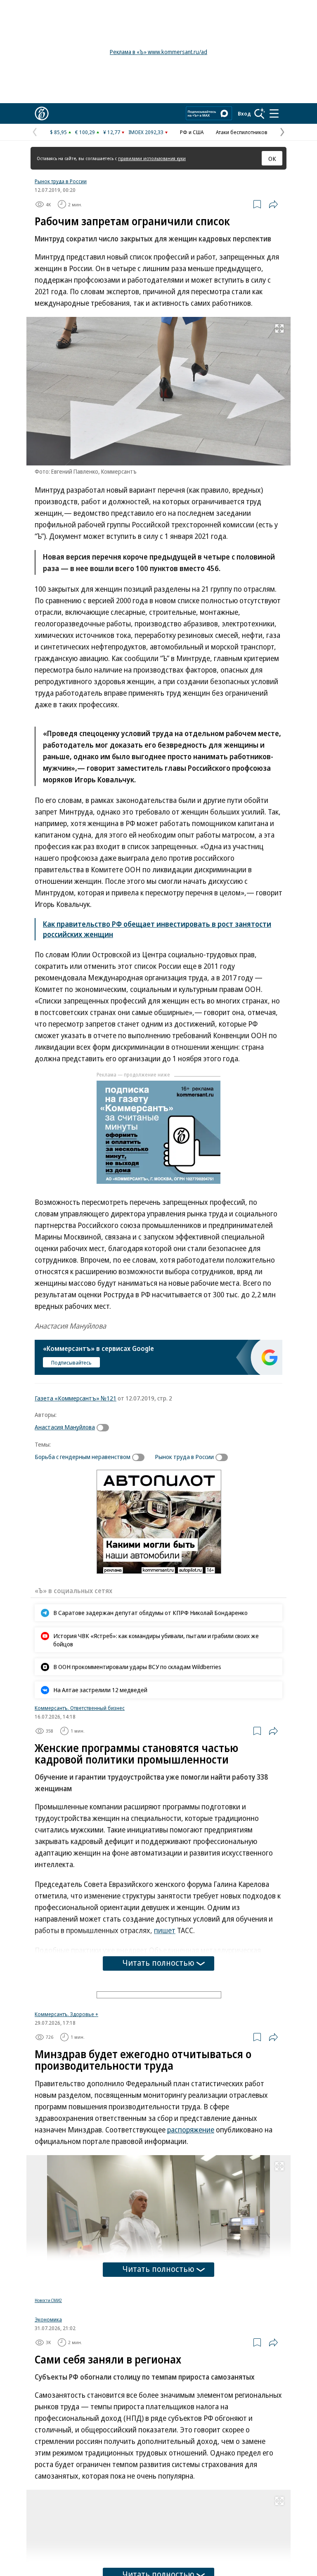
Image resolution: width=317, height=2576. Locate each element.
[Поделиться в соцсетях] (273, 204)
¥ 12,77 (112, 132)
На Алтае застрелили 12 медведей (100, 1690)
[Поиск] (260, 113)
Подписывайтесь (71, 1362)
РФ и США (192, 132)
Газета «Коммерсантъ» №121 (76, 1398)
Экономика (48, 2416)
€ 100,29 (85, 132)
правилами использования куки (152, 158)
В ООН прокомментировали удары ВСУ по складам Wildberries (137, 1667)
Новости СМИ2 (48, 2397)
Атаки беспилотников (242, 132)
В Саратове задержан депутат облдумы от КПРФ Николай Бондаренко (150, 1613)
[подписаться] (105, 1428)
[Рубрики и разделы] (274, 113)
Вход (244, 113)
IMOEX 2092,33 (146, 132)
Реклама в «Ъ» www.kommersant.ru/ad (158, 52)
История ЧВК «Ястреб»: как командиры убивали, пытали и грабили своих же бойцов (156, 1640)
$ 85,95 (58, 132)
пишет (165, 1930)
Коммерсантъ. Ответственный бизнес (80, 1708)
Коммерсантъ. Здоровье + (66, 2111)
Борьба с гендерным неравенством (83, 1457)
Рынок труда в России (61, 181)
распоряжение (191, 2227)
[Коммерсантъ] (42, 113)
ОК (272, 158)
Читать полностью (158, 1963)
